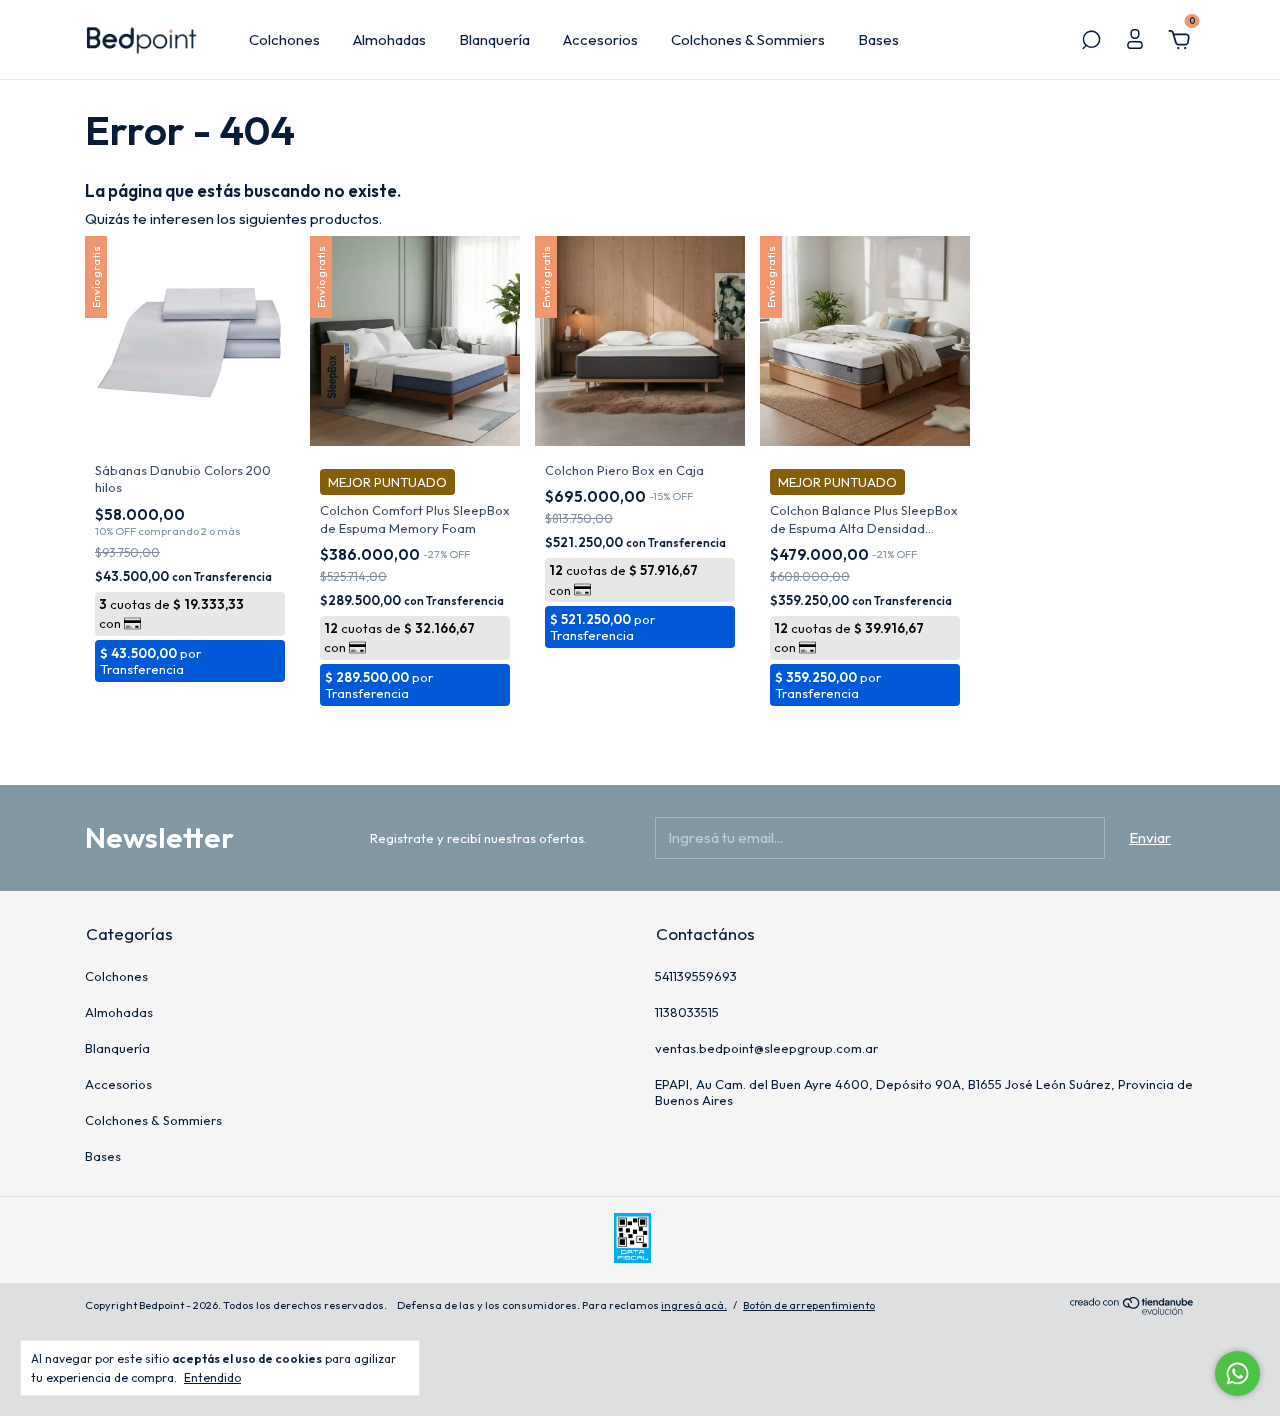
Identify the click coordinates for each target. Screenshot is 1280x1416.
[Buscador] (1091, 41)
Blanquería (494, 39)
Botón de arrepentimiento (809, 1305)
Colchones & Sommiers (748, 39)
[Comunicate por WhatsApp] (1237, 1373)
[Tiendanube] (1132, 1309)
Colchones (284, 39)
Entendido (212, 1377)
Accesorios (600, 39)
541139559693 (696, 976)
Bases (878, 39)
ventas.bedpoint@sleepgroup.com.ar (766, 1048)
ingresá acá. (694, 1305)
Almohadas (389, 39)
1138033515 (687, 1012)
